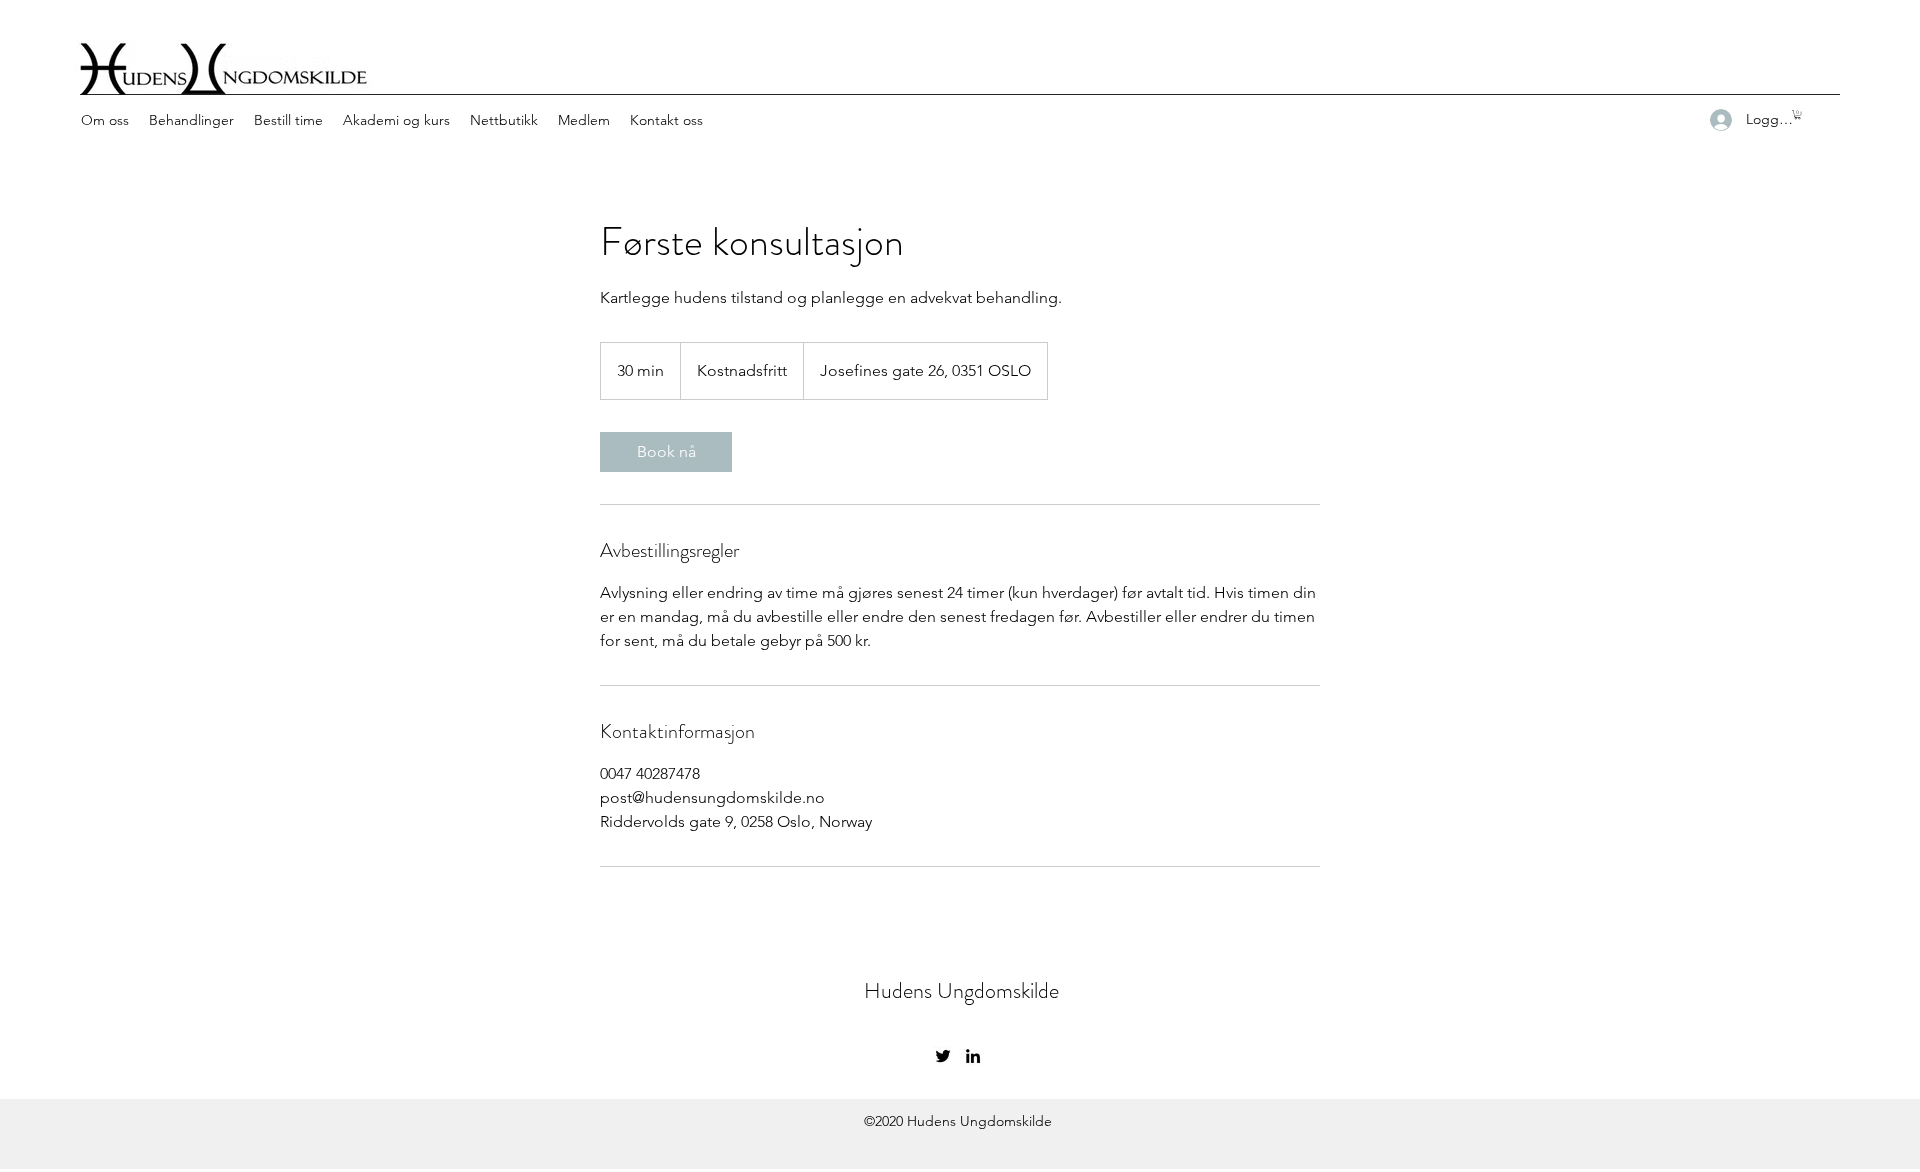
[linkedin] (973, 1056)
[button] (1797, 114)
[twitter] (943, 1056)
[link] (666, 452)
